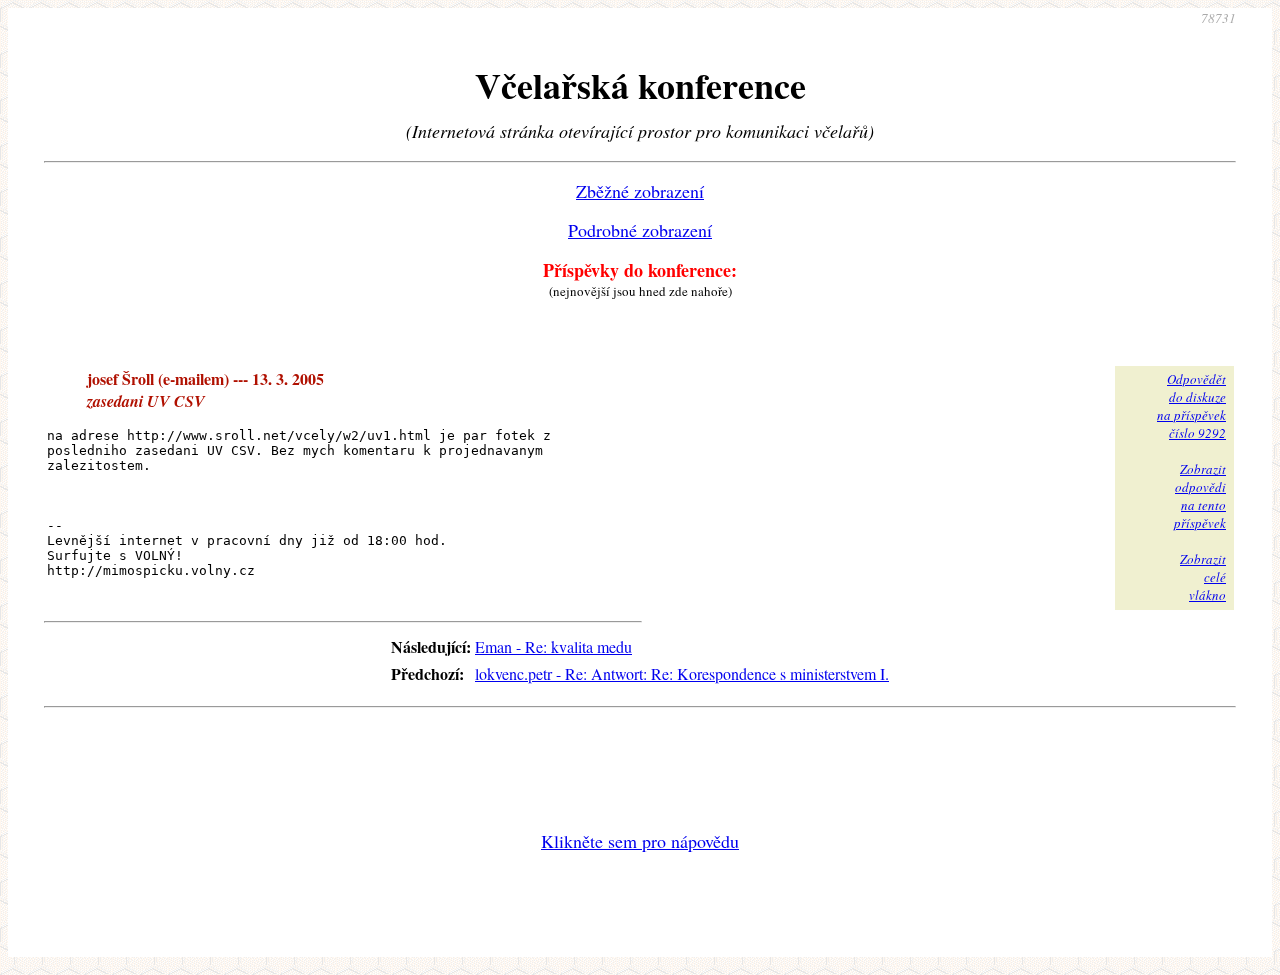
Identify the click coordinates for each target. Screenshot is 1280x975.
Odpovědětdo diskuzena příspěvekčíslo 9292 (1191, 406)
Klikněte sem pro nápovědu (640, 841)
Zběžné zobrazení (640, 191)
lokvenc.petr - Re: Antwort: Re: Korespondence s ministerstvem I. (682, 673)
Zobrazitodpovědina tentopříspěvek (1200, 496)
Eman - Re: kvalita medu (553, 646)
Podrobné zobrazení (640, 230)
